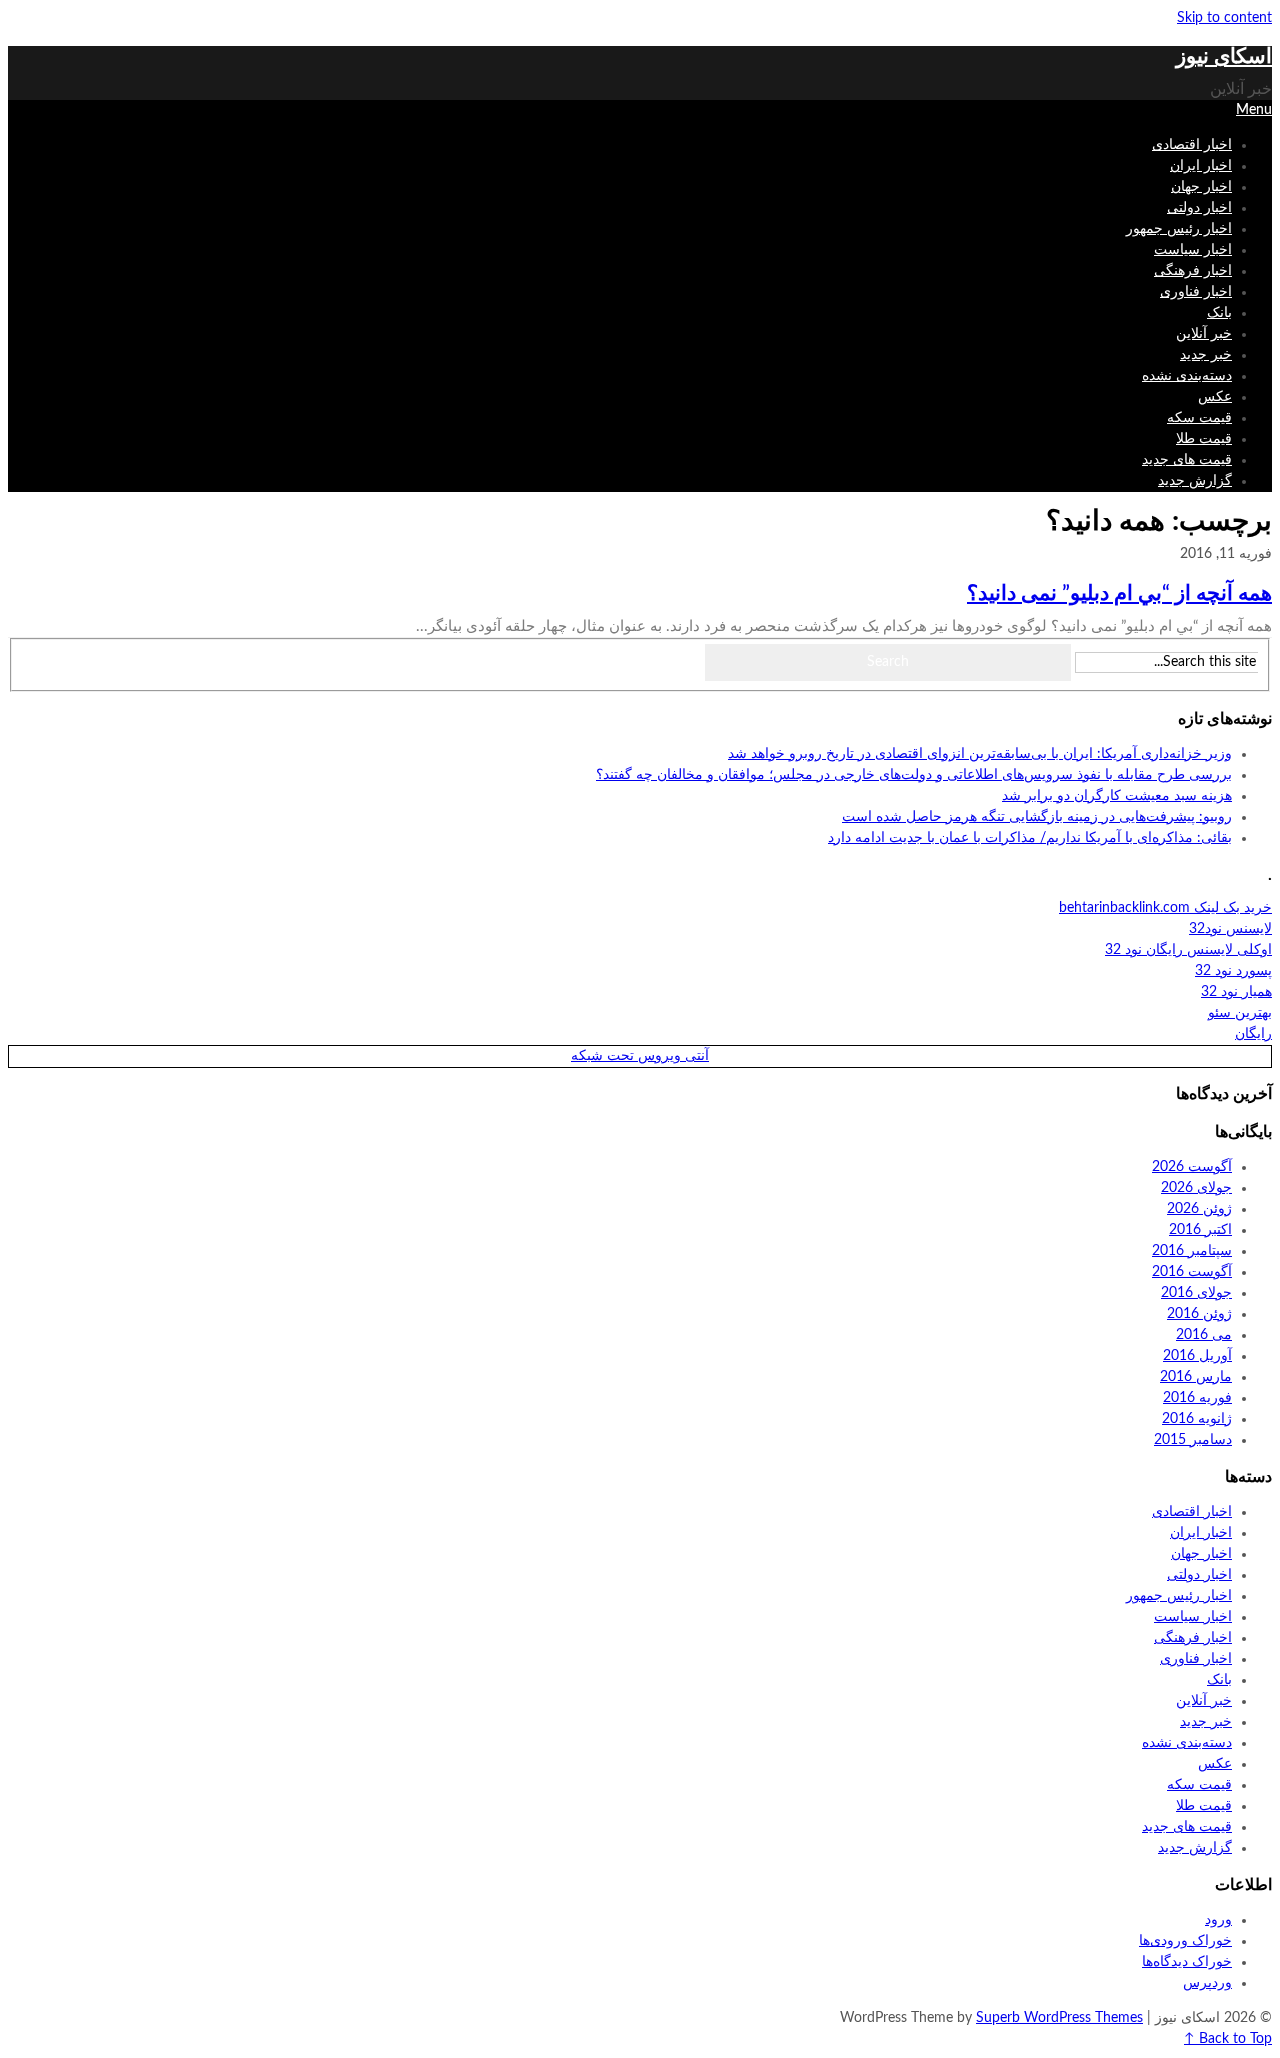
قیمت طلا (1204, 439)
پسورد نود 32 (1233, 971)
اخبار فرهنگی (1193, 271)
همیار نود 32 (1236, 992)
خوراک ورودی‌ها (1185, 1941)
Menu (1254, 110)
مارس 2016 (1196, 1377)
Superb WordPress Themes (1059, 2018)
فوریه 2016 (1197, 1398)
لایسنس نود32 (1230, 929)
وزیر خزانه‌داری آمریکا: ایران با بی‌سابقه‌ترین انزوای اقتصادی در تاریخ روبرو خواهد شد (980, 754)
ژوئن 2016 (1199, 1314)
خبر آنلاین (1204, 334)
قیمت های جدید (1187, 460)
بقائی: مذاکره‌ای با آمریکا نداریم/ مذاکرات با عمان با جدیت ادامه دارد (1030, 838)
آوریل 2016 (1197, 1356)
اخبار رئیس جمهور (1179, 229)
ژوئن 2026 (1199, 1209)
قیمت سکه (1199, 418)
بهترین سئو (1240, 1013)
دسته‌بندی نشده (1187, 376)
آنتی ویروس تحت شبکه (640, 1056)
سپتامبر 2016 (1192, 1251)
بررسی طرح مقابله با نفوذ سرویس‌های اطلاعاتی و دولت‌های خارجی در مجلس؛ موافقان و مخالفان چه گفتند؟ (914, 775)
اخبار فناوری (1196, 292)
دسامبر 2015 (1193, 1440)
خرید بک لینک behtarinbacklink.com (1165, 908)
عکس (1215, 397)
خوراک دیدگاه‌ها (1187, 1962)
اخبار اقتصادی (1192, 145)
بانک (1219, 313)
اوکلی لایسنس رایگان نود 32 (1188, 950)
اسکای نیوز (1224, 56)
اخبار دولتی (1199, 208)
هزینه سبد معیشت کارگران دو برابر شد (1117, 796)
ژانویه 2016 (1197, 1419)
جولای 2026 (1196, 1188)
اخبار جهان (1201, 187)
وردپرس (1207, 1983)
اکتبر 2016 (1200, 1230)
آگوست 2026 (1192, 1167)
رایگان (1253, 1034)
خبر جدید (1206, 355)
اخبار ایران (1201, 166)
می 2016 (1204, 1335)
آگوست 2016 (1192, 1272)
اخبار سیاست (1193, 250)
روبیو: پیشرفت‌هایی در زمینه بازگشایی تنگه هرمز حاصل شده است (1037, 817)
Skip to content (1224, 18)
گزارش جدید (1195, 481)
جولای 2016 (1196, 1293)
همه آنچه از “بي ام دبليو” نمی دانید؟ (1119, 593)
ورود (1218, 1920)
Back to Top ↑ (1228, 2039)
